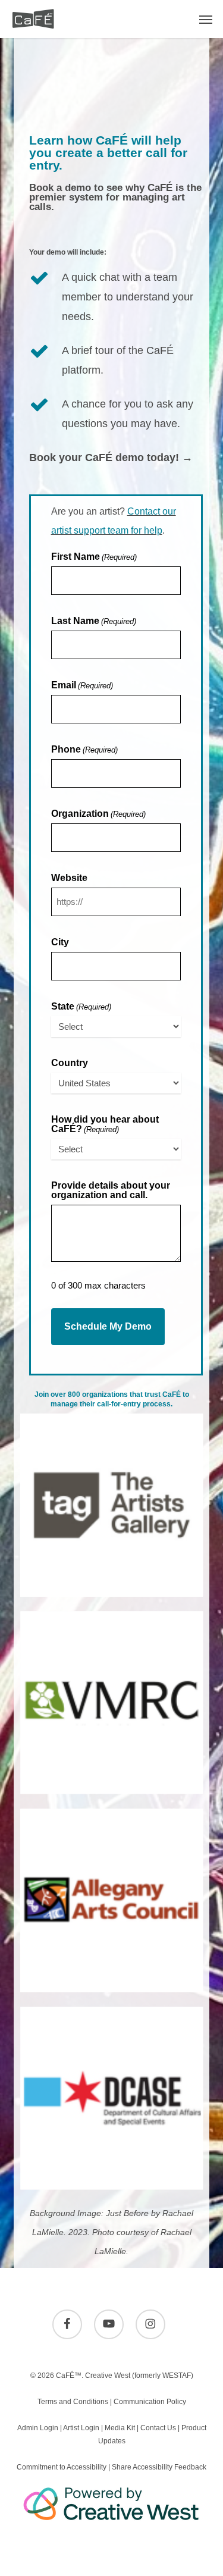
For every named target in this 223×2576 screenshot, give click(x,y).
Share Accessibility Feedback (159, 2467)
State (81, 1007)
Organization (98, 814)
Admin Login (38, 2428)
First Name (94, 557)
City (60, 942)
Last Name (94, 621)
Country (70, 1063)
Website (69, 878)
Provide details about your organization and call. (111, 1190)
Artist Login (81, 2428)
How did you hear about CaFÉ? (105, 1124)
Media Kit (120, 2428)
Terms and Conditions (73, 2402)
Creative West (108, 2376)
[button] (206, 19)
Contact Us (158, 2428)
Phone (84, 750)
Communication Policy (150, 2402)
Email (82, 685)
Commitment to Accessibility (62, 2467)
